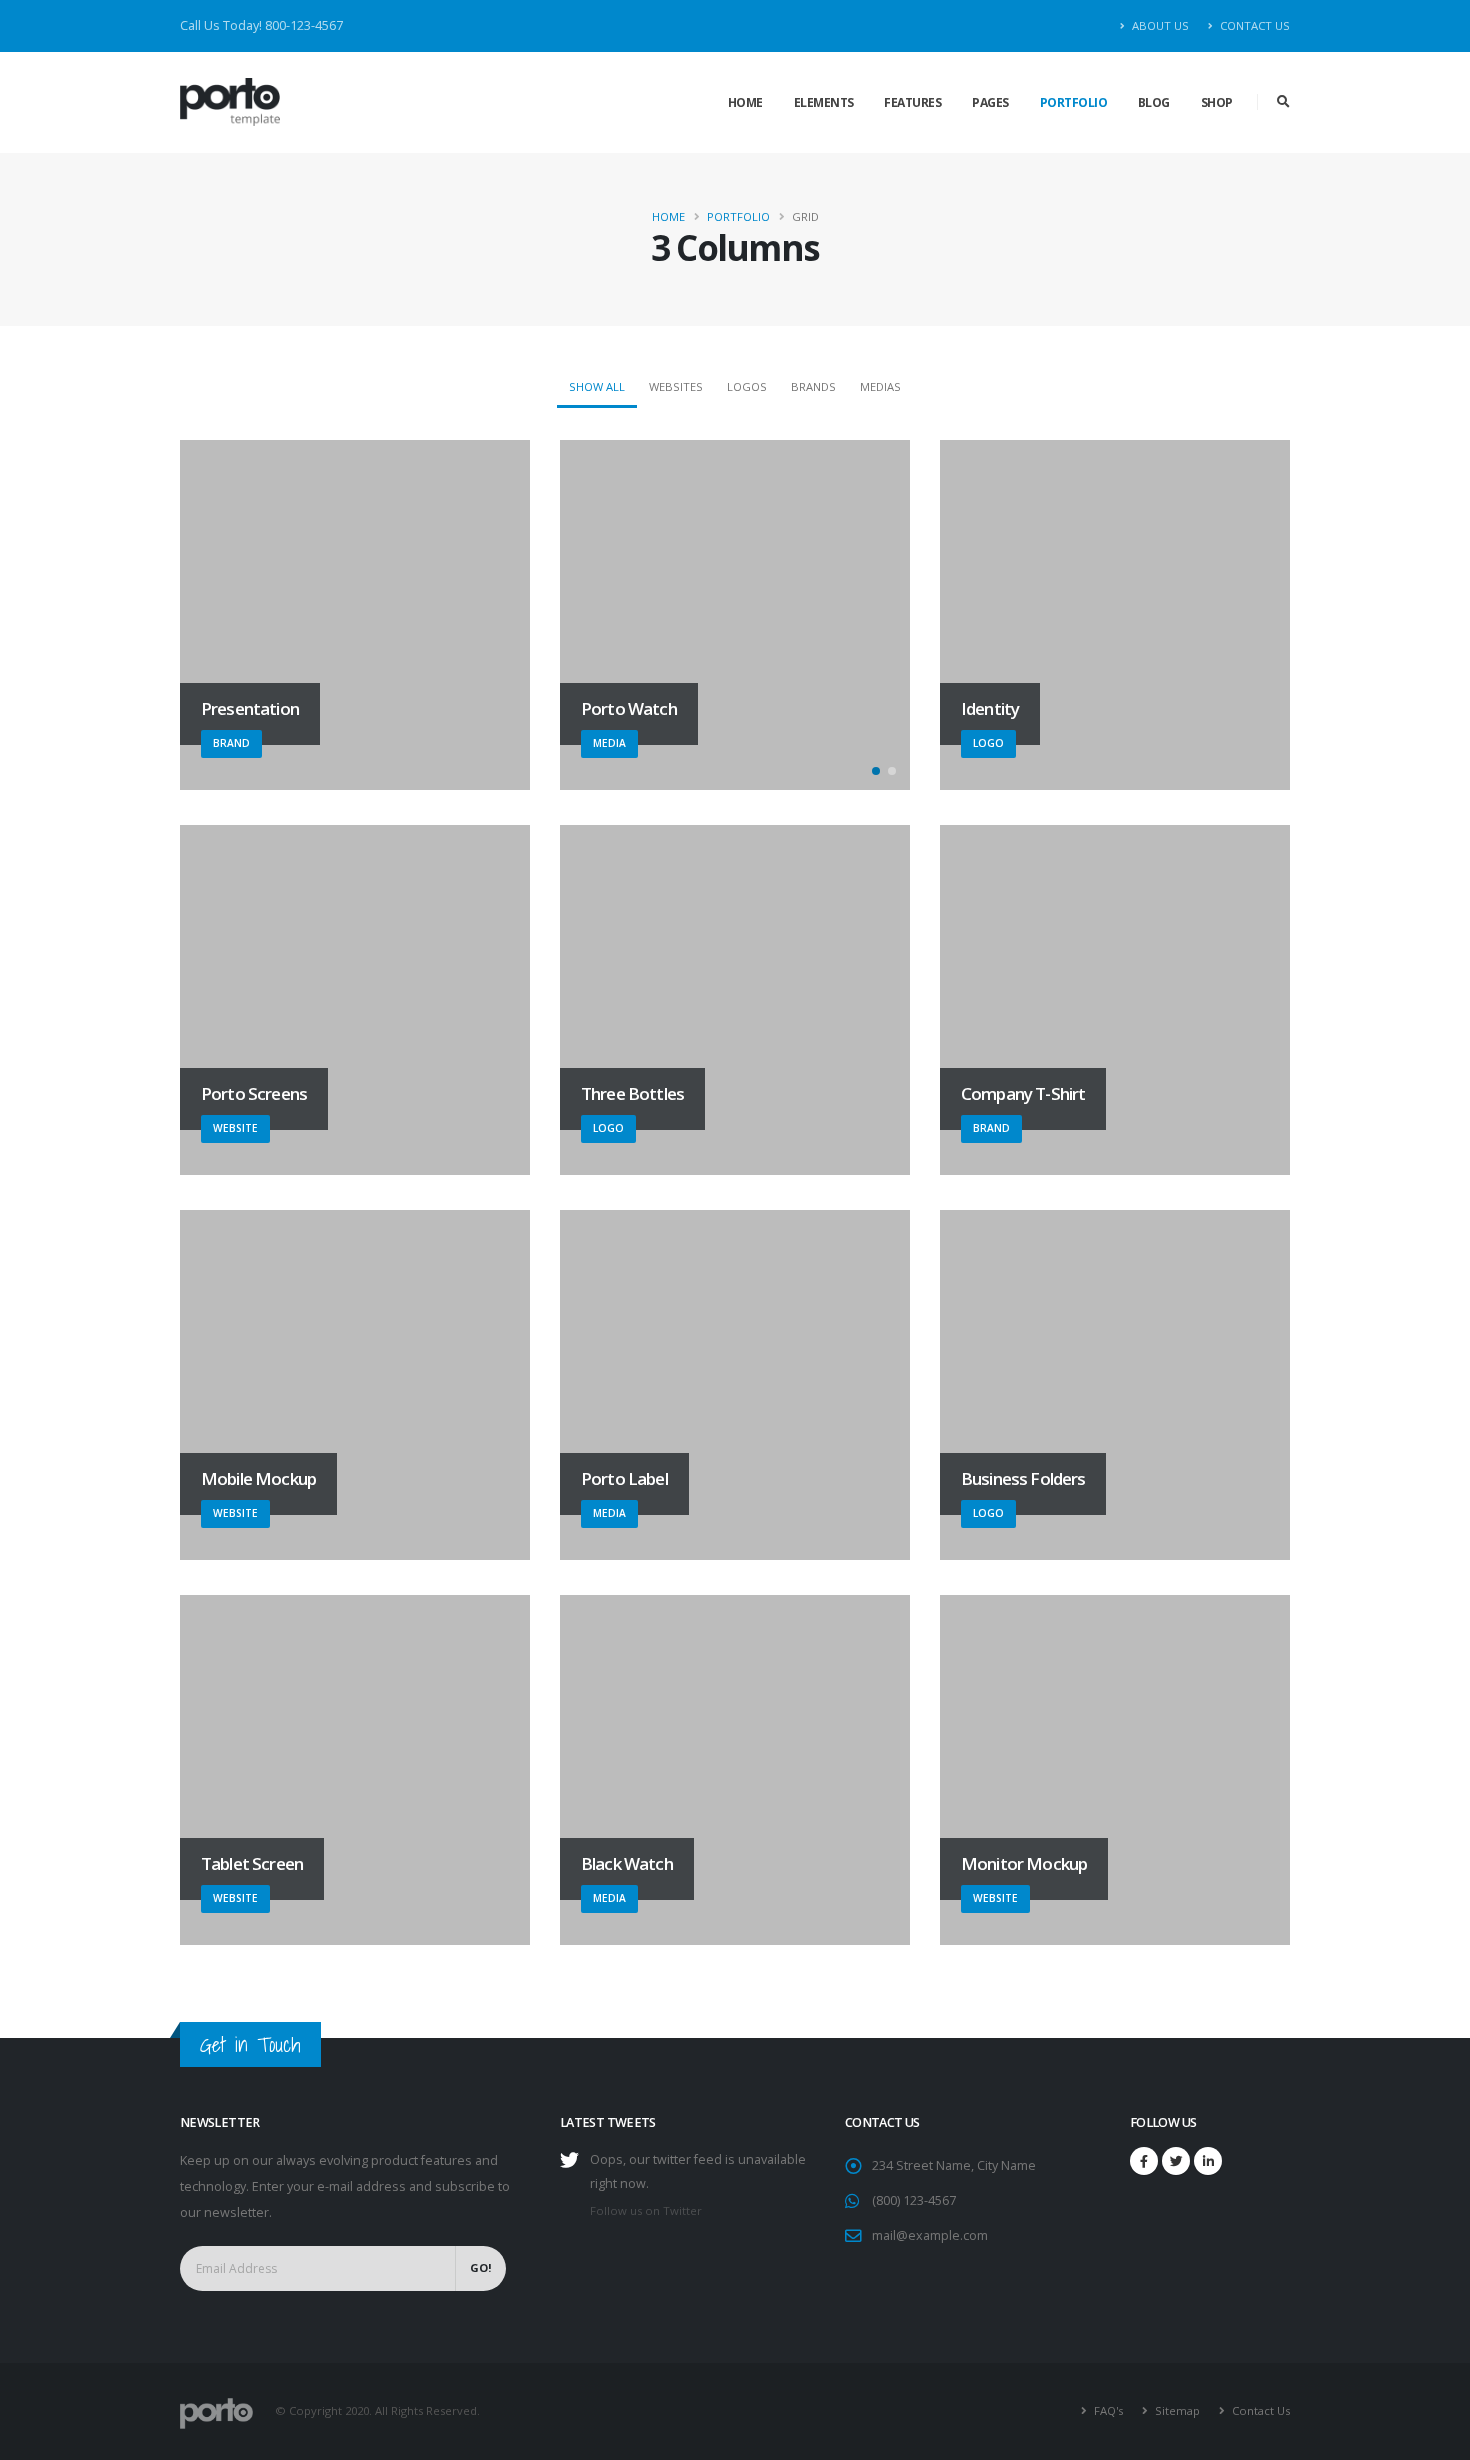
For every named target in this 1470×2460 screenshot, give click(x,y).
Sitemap (1176, 2410)
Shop (1217, 102)
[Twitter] (1176, 2161)
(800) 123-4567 (914, 2200)
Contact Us (1253, 25)
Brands (813, 386)
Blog (1154, 102)
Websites (676, 386)
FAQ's (1107, 2410)
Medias (880, 386)
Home (745, 102)
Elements (824, 102)
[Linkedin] (1208, 2161)
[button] (876, 771)
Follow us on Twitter (646, 2210)
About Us (1159, 25)
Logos (747, 386)
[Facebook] (1144, 2161)
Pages (990, 102)
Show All (597, 386)
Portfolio (1074, 102)
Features (912, 102)
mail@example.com (930, 2235)
